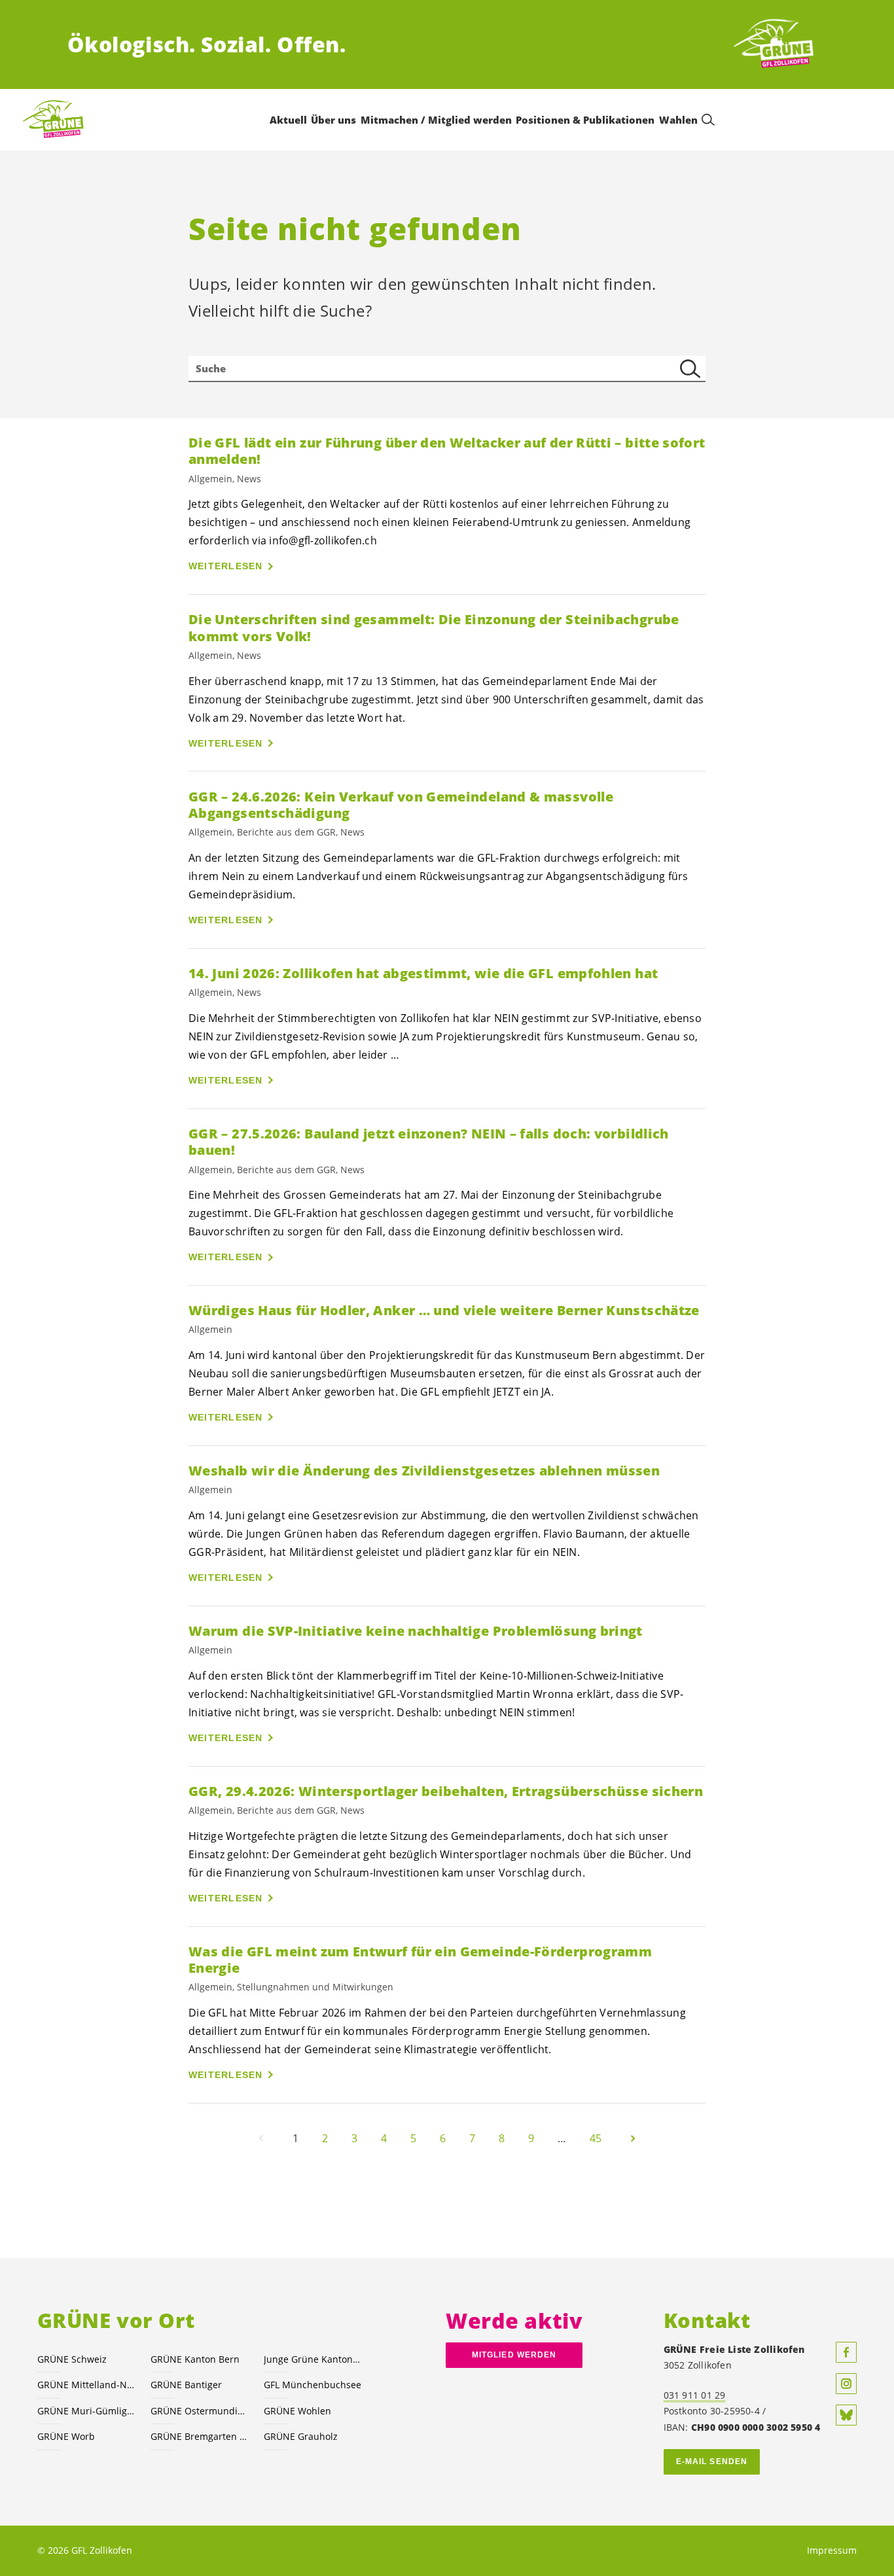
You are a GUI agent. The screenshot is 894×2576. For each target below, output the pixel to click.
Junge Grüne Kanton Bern (313, 2359)
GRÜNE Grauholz (301, 2436)
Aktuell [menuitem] (288, 120)
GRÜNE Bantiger (186, 2385)
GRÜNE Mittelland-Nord (86, 2385)
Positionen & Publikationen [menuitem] (585, 120)
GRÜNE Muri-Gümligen (86, 2411)
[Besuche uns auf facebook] (846, 2352)
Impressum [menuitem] (832, 2550)
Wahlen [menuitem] (678, 120)
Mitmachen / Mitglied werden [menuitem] (436, 120)
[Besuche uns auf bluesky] (846, 2415)
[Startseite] (778, 44)
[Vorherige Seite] (261, 2138)
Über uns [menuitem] (333, 120)
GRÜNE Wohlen (297, 2411)
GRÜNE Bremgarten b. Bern (199, 2436)
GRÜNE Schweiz (72, 2359)
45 (596, 2138)
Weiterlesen (226, 566)
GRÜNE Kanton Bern (195, 2359)
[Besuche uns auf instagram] (846, 2384)
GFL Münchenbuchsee (313, 2385)
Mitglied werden (514, 2355)
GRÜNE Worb (66, 2436)
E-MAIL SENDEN (712, 2461)
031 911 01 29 (695, 2395)
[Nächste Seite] (633, 2138)
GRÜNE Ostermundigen (199, 2411)
